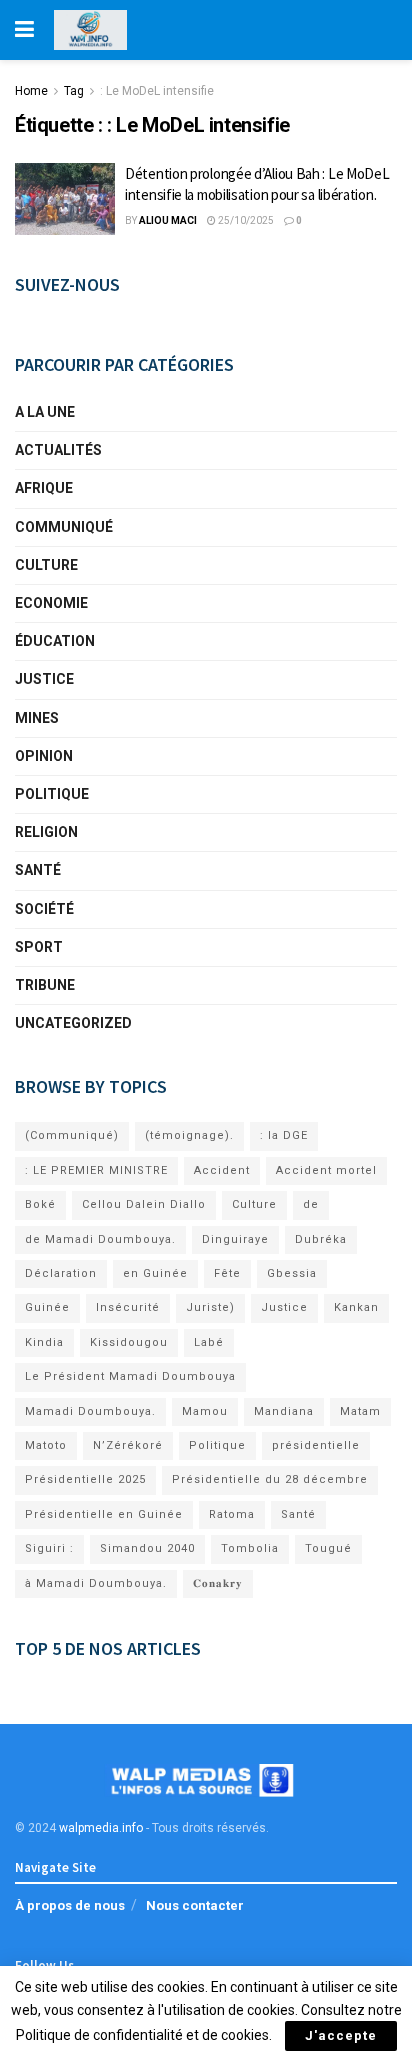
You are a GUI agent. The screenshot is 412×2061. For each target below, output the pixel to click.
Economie (51, 603)
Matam (360, 1411)
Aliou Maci (168, 220)
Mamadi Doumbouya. (90, 1411)
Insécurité (128, 1307)
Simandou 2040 (147, 1548)
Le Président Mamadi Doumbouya (130, 1376)
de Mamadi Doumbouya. (100, 1239)
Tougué (328, 1548)
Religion (46, 832)
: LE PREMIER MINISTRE (96, 1170)
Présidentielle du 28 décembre (270, 1479)
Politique (52, 794)
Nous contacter (195, 1905)
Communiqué (64, 527)
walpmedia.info (101, 1828)
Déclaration (61, 1273)
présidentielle (316, 1445)
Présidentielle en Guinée (104, 1514)
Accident (222, 1170)
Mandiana (284, 1411)
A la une (45, 412)
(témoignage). (189, 1135)
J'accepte (341, 2035)
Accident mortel (326, 1170)
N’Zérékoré (128, 1445)
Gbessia (292, 1273)
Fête (227, 1273)
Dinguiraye (235, 1239)
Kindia (44, 1342)
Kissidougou (129, 1342)
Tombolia (250, 1548)
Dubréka (321, 1239)
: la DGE (284, 1135)
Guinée (47, 1307)
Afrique (44, 488)
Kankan (356, 1307)
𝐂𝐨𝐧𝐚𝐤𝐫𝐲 (218, 1583)
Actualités (58, 450)
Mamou (205, 1411)
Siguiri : (49, 1548)
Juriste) (210, 1307)
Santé (38, 870)
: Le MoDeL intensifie (157, 91)
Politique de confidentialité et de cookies (142, 2035)
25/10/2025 (245, 220)
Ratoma (232, 1514)
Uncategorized (73, 1023)
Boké (40, 1204)
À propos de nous (70, 1905)
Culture (46, 565)
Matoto (46, 1445)
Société (44, 909)
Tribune (45, 985)
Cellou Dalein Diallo (144, 1204)
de (311, 1204)
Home (31, 91)
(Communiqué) (72, 1135)
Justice (44, 679)
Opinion (44, 756)
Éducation (55, 641)
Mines (37, 718)
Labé (209, 1342)
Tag (74, 91)
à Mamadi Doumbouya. (96, 1583)
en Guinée (155, 1273)
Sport (39, 947)
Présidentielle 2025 (85, 1479)
